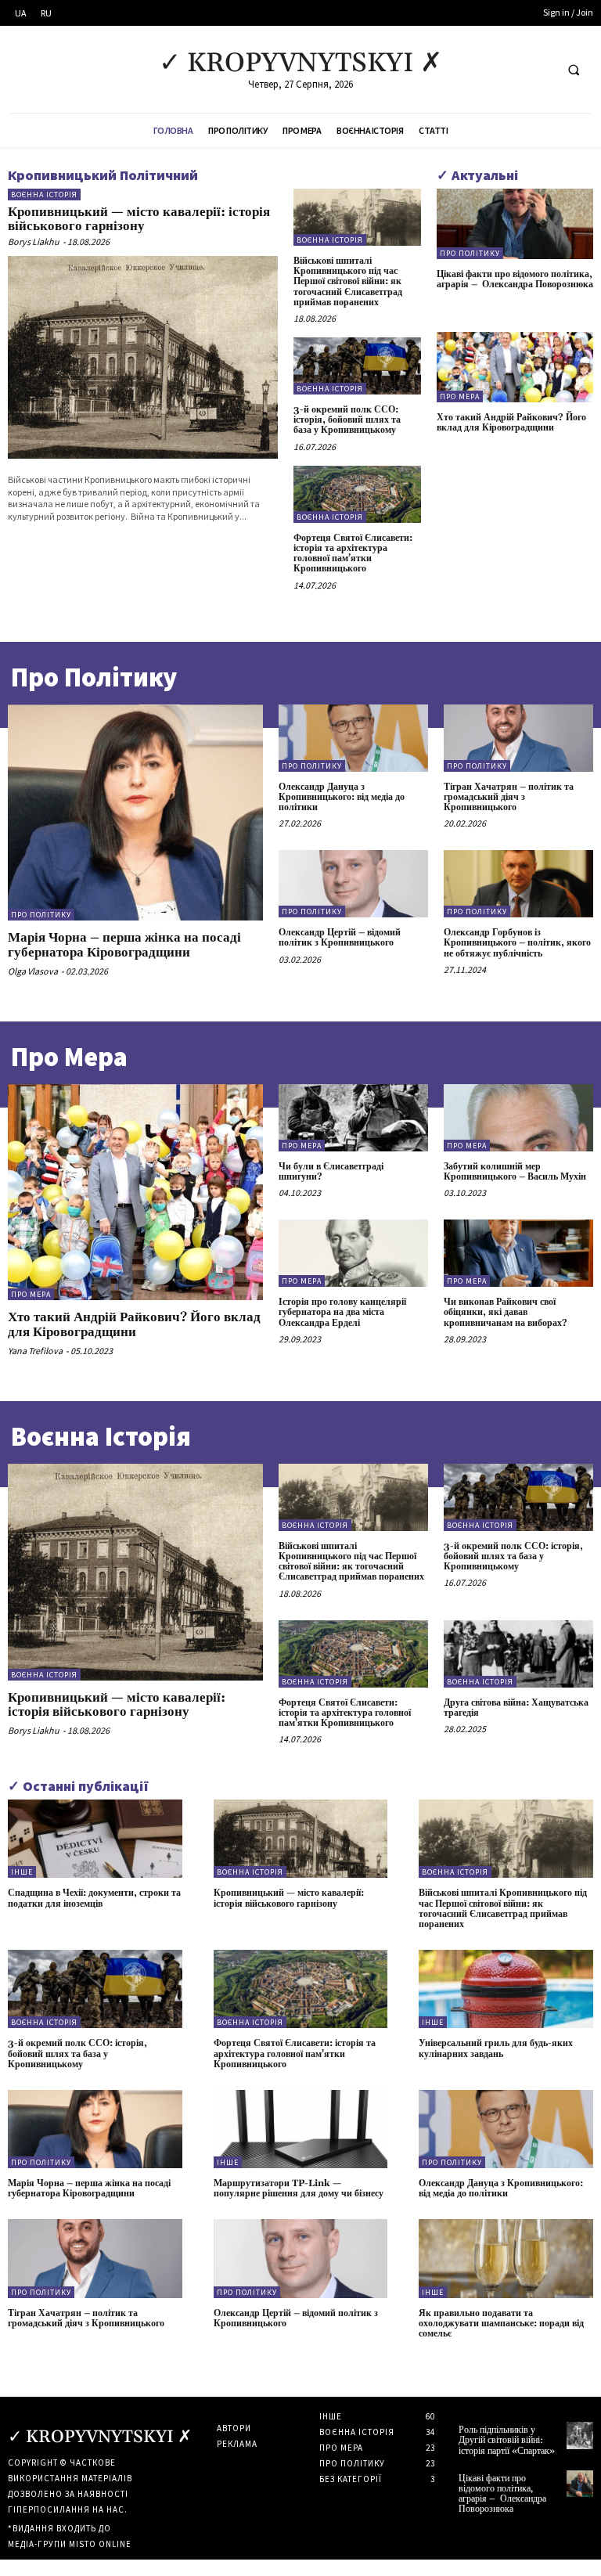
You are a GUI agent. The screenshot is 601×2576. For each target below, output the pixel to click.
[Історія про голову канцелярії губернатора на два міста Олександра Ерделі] (353, 1253)
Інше (22, 1872)
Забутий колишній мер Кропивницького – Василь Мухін (515, 1172)
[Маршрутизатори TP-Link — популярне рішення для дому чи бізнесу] (301, 2129)
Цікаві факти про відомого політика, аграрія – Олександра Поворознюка (515, 279)
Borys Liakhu (34, 241)
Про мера (460, 396)
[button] (574, 70)
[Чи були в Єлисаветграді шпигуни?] (353, 1118)
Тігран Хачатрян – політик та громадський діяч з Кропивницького (509, 797)
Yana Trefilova (35, 1351)
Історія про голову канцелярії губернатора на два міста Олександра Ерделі (342, 1312)
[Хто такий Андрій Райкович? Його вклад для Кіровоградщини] (515, 367)
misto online (100, 2544)
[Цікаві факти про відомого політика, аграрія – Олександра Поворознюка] (515, 224)
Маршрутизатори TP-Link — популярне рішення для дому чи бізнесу (299, 2189)
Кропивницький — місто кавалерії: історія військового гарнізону (139, 220)
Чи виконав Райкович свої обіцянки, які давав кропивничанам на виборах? (506, 1312)
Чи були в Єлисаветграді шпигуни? (331, 1172)
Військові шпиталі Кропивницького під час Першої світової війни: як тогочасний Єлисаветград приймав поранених (348, 282)
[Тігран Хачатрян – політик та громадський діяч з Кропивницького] (518, 738)
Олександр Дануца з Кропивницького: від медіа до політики (342, 797)
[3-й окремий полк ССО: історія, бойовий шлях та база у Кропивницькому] (357, 366)
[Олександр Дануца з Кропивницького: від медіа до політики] (353, 738)
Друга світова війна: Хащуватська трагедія (516, 1708)
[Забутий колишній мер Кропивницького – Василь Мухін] (518, 1118)
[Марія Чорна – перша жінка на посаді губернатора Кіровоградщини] (135, 813)
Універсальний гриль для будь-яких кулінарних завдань (496, 2048)
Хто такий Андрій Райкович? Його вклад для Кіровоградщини (511, 423)
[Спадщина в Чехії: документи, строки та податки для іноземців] (95, 1839)
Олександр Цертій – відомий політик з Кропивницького (340, 938)
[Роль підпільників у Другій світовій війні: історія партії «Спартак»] (580, 2435)
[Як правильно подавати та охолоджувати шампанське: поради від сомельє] (506, 2258)
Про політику (470, 253)
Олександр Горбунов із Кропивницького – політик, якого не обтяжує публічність (517, 943)
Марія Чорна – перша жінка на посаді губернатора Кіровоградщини (124, 945)
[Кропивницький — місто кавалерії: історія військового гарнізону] (143, 357)
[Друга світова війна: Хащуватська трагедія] (518, 1654)
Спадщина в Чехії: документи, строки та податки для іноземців (94, 1898)
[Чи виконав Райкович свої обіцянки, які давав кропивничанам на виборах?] (518, 1253)
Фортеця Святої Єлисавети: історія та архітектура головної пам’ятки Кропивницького (353, 554)
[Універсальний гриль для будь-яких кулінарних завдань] (506, 1989)
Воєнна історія (44, 195)
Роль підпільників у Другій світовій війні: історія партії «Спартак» (507, 2440)
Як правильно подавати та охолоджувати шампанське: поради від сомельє (501, 2324)
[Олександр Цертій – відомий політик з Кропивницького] (353, 884)
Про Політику (94, 677)
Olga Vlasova (33, 971)
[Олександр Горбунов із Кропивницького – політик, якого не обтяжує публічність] (518, 884)
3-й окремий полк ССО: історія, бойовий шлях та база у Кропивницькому (347, 420)
